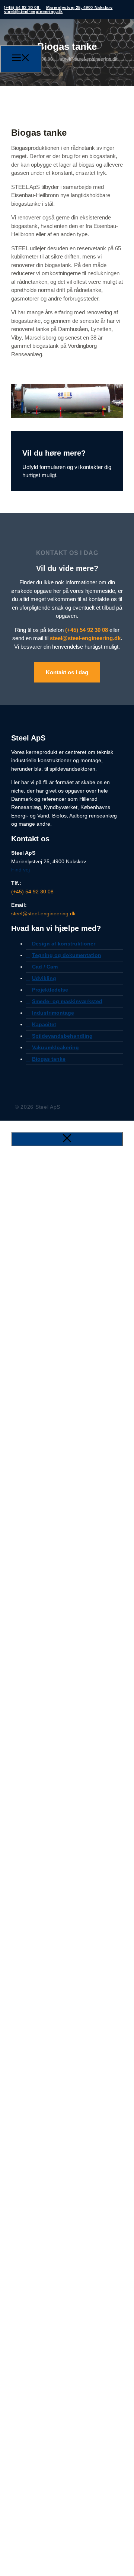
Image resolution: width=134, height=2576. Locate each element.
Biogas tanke (49, 1059)
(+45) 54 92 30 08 (22, 7)
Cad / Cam (45, 967)
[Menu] (21, 59)
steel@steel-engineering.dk (33, 12)
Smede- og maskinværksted (67, 1001)
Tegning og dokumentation (67, 955)
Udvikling (44, 978)
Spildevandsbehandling (62, 1036)
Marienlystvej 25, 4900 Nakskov (79, 7)
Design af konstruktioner (64, 944)
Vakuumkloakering (55, 1047)
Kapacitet (44, 1024)
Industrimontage (53, 1013)
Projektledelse (50, 990)
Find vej (20, 870)
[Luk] (67, 1139)
